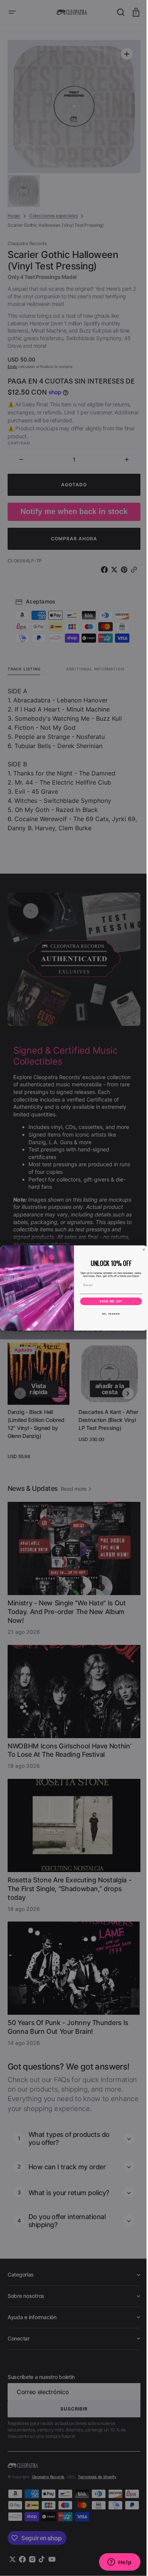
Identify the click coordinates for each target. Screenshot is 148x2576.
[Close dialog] (141, 1250)
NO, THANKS (108, 1314)
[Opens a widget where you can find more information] (114, 2563)
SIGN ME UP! (108, 1301)
